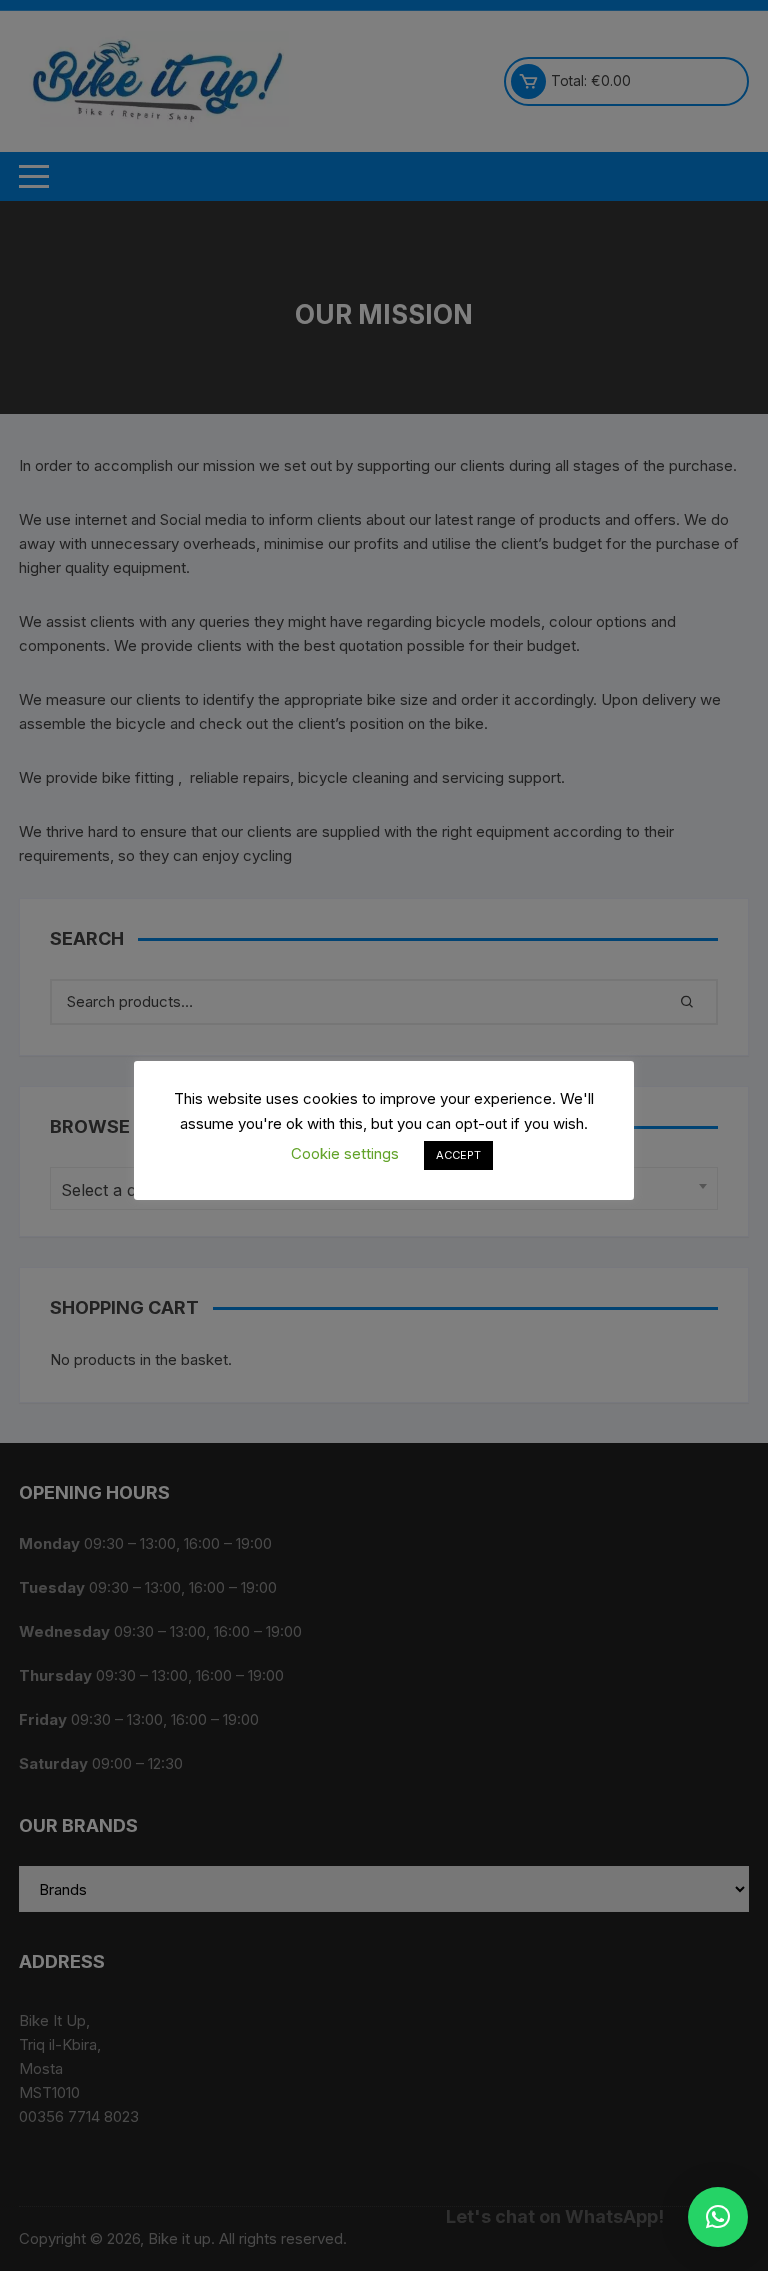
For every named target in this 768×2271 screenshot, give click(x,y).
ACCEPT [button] (458, 1155)
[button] (718, 2217)
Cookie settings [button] (345, 1153)
